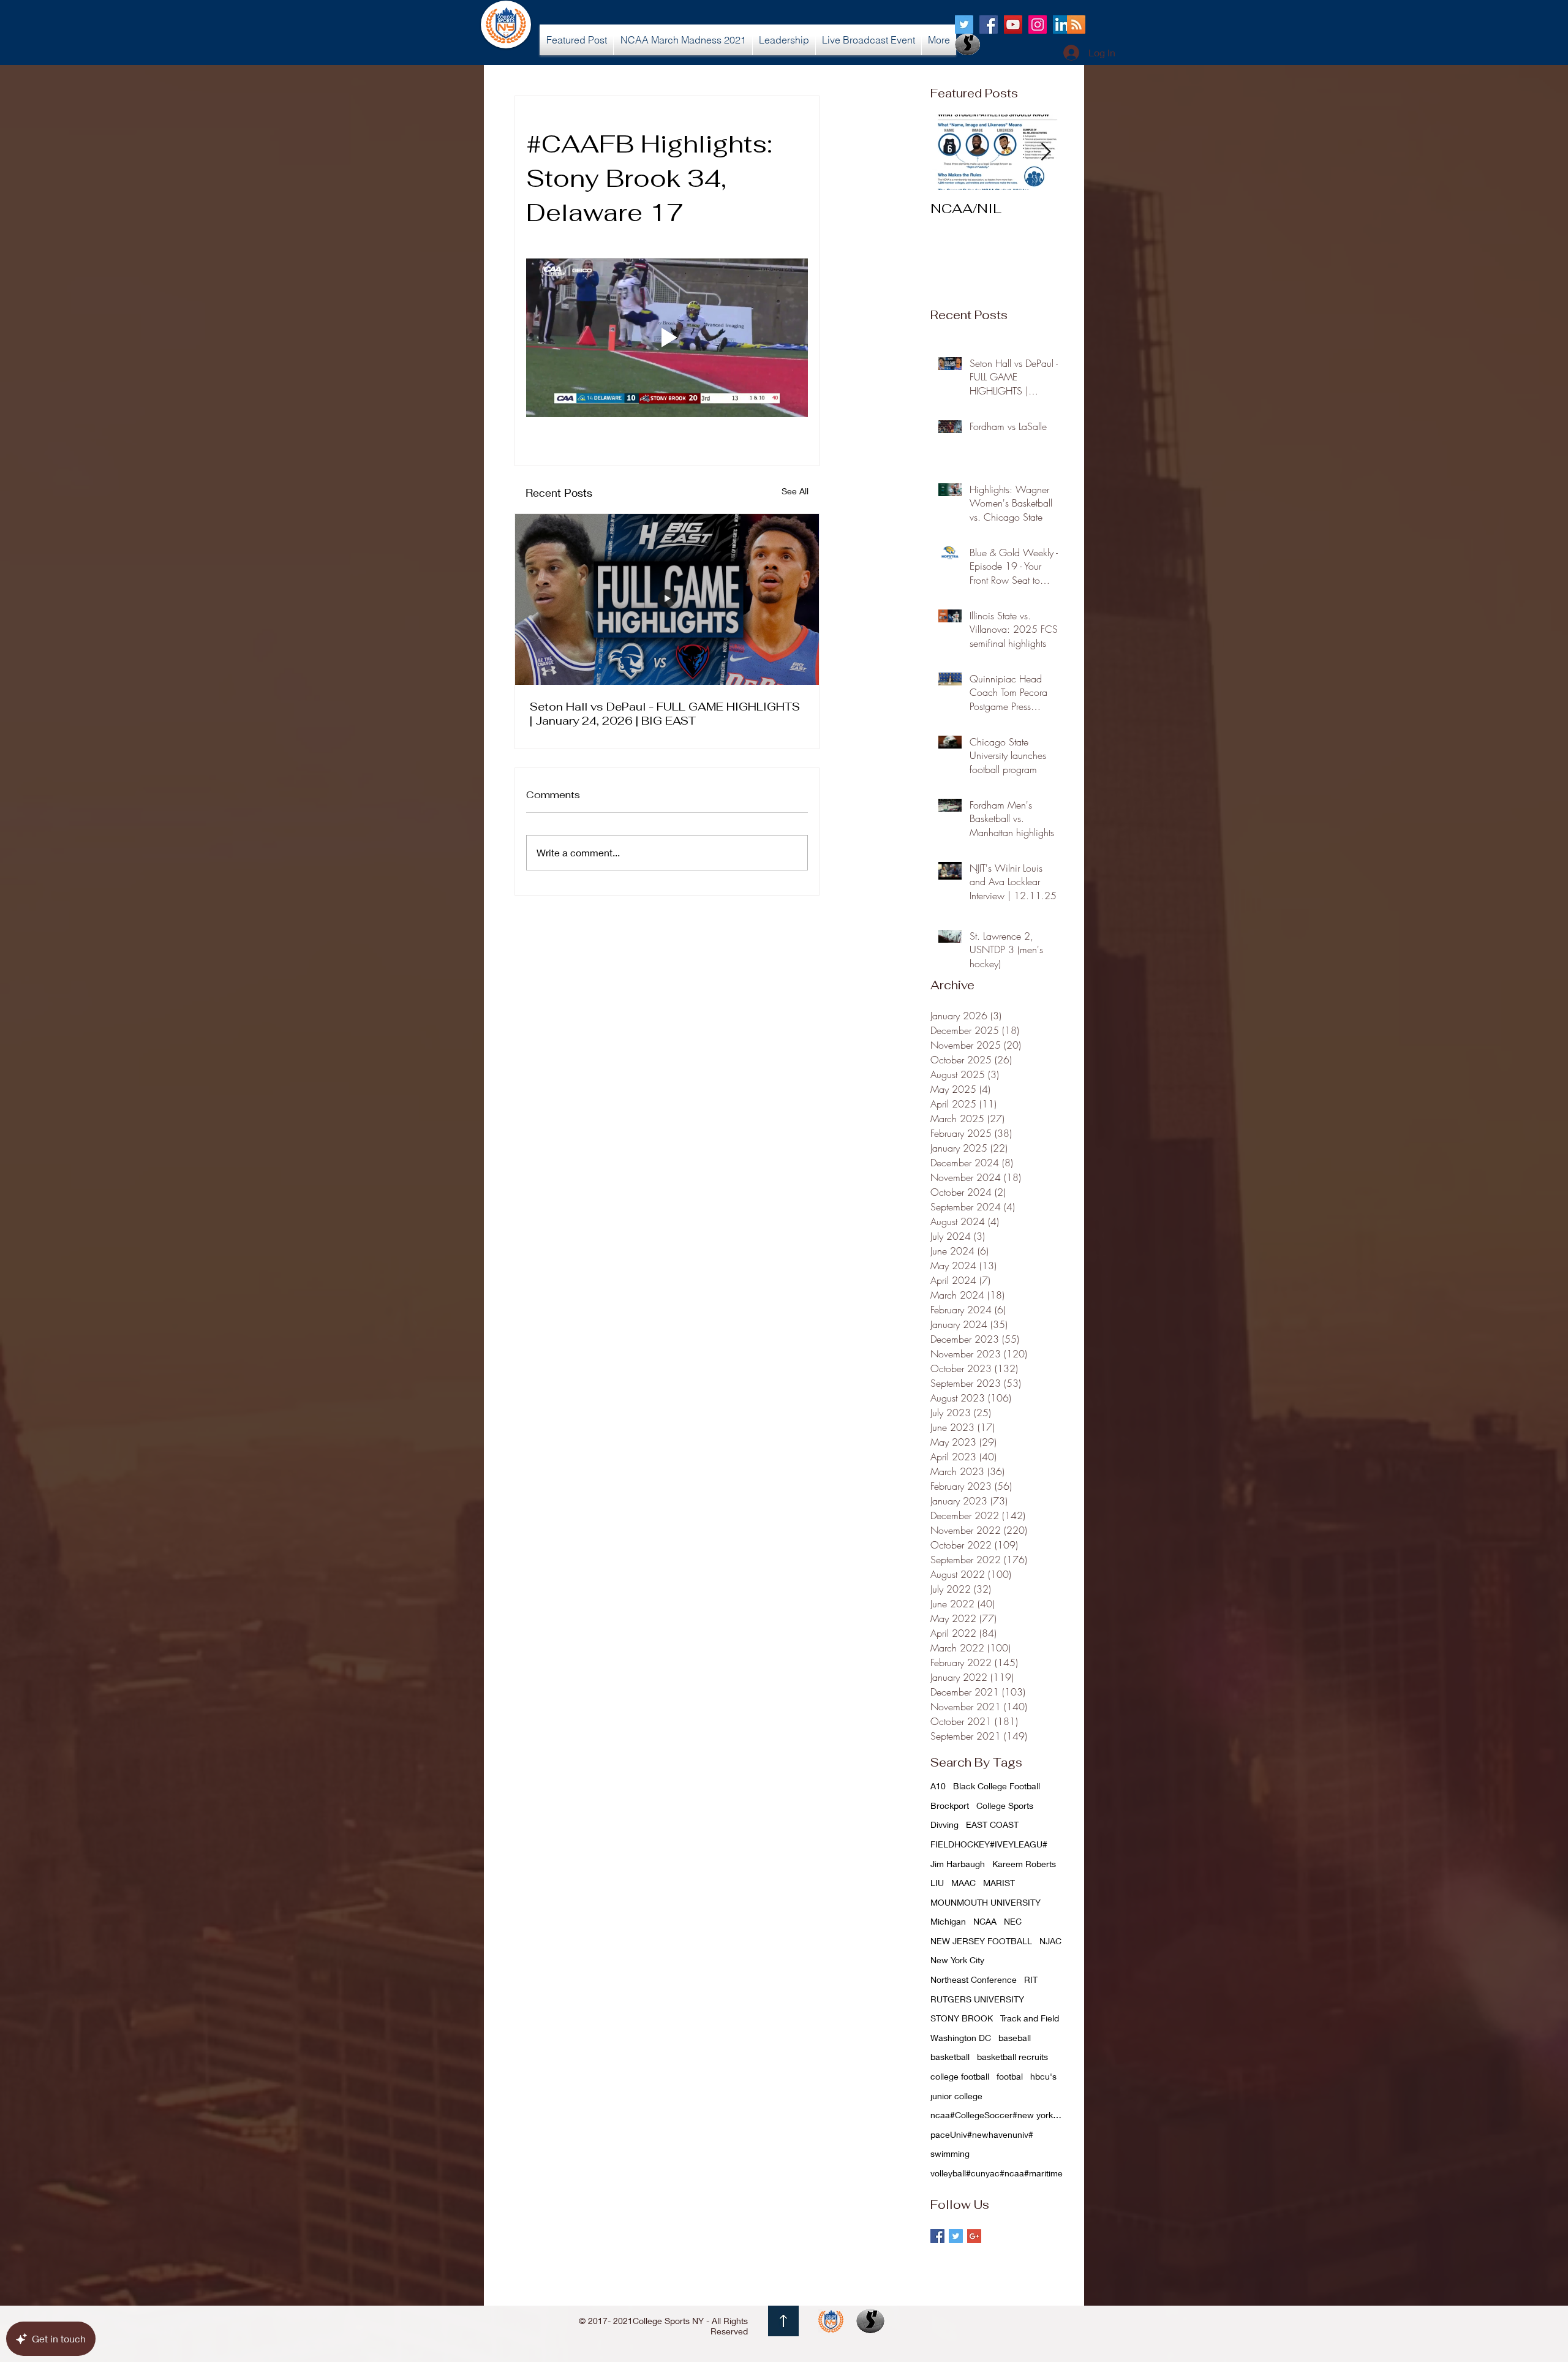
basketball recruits (1012, 2057)
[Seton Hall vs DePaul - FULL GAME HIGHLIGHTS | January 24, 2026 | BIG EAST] (667, 599)
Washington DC (961, 2038)
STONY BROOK (962, 2018)
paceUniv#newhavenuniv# (982, 2134)
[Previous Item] (950, 152)
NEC (1013, 1921)
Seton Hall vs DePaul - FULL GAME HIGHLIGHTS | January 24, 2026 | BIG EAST (665, 714)
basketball (950, 2057)
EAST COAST (992, 1824)
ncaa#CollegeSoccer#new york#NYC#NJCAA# (998, 2115)
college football (960, 2076)
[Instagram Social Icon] (1038, 25)
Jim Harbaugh (958, 1864)
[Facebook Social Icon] (989, 25)
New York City (957, 1960)
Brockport (950, 1805)
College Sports (1005, 1805)
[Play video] (667, 338)
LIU (937, 1883)
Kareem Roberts (1024, 1864)
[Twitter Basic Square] (956, 2236)
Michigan (948, 1921)
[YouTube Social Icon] (1013, 25)
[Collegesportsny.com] (964, 25)
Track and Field (1030, 2018)
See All (795, 491)
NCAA (985, 1921)
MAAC (963, 1883)
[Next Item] (1046, 152)
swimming (950, 2153)
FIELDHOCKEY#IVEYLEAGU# (989, 1844)
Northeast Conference (974, 1979)
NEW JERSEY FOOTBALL (981, 1941)
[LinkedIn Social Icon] (1062, 25)
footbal (1010, 2076)
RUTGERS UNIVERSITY (977, 1999)
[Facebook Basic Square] (937, 2236)
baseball (1015, 2038)
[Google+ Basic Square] (974, 2236)
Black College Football (997, 1786)
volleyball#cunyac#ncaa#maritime (997, 2173)
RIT (1031, 1979)
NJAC (1050, 1941)
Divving (944, 1824)
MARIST (999, 1883)
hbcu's (1043, 2076)
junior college (956, 2096)
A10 (938, 1786)
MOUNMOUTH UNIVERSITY (986, 1902)
